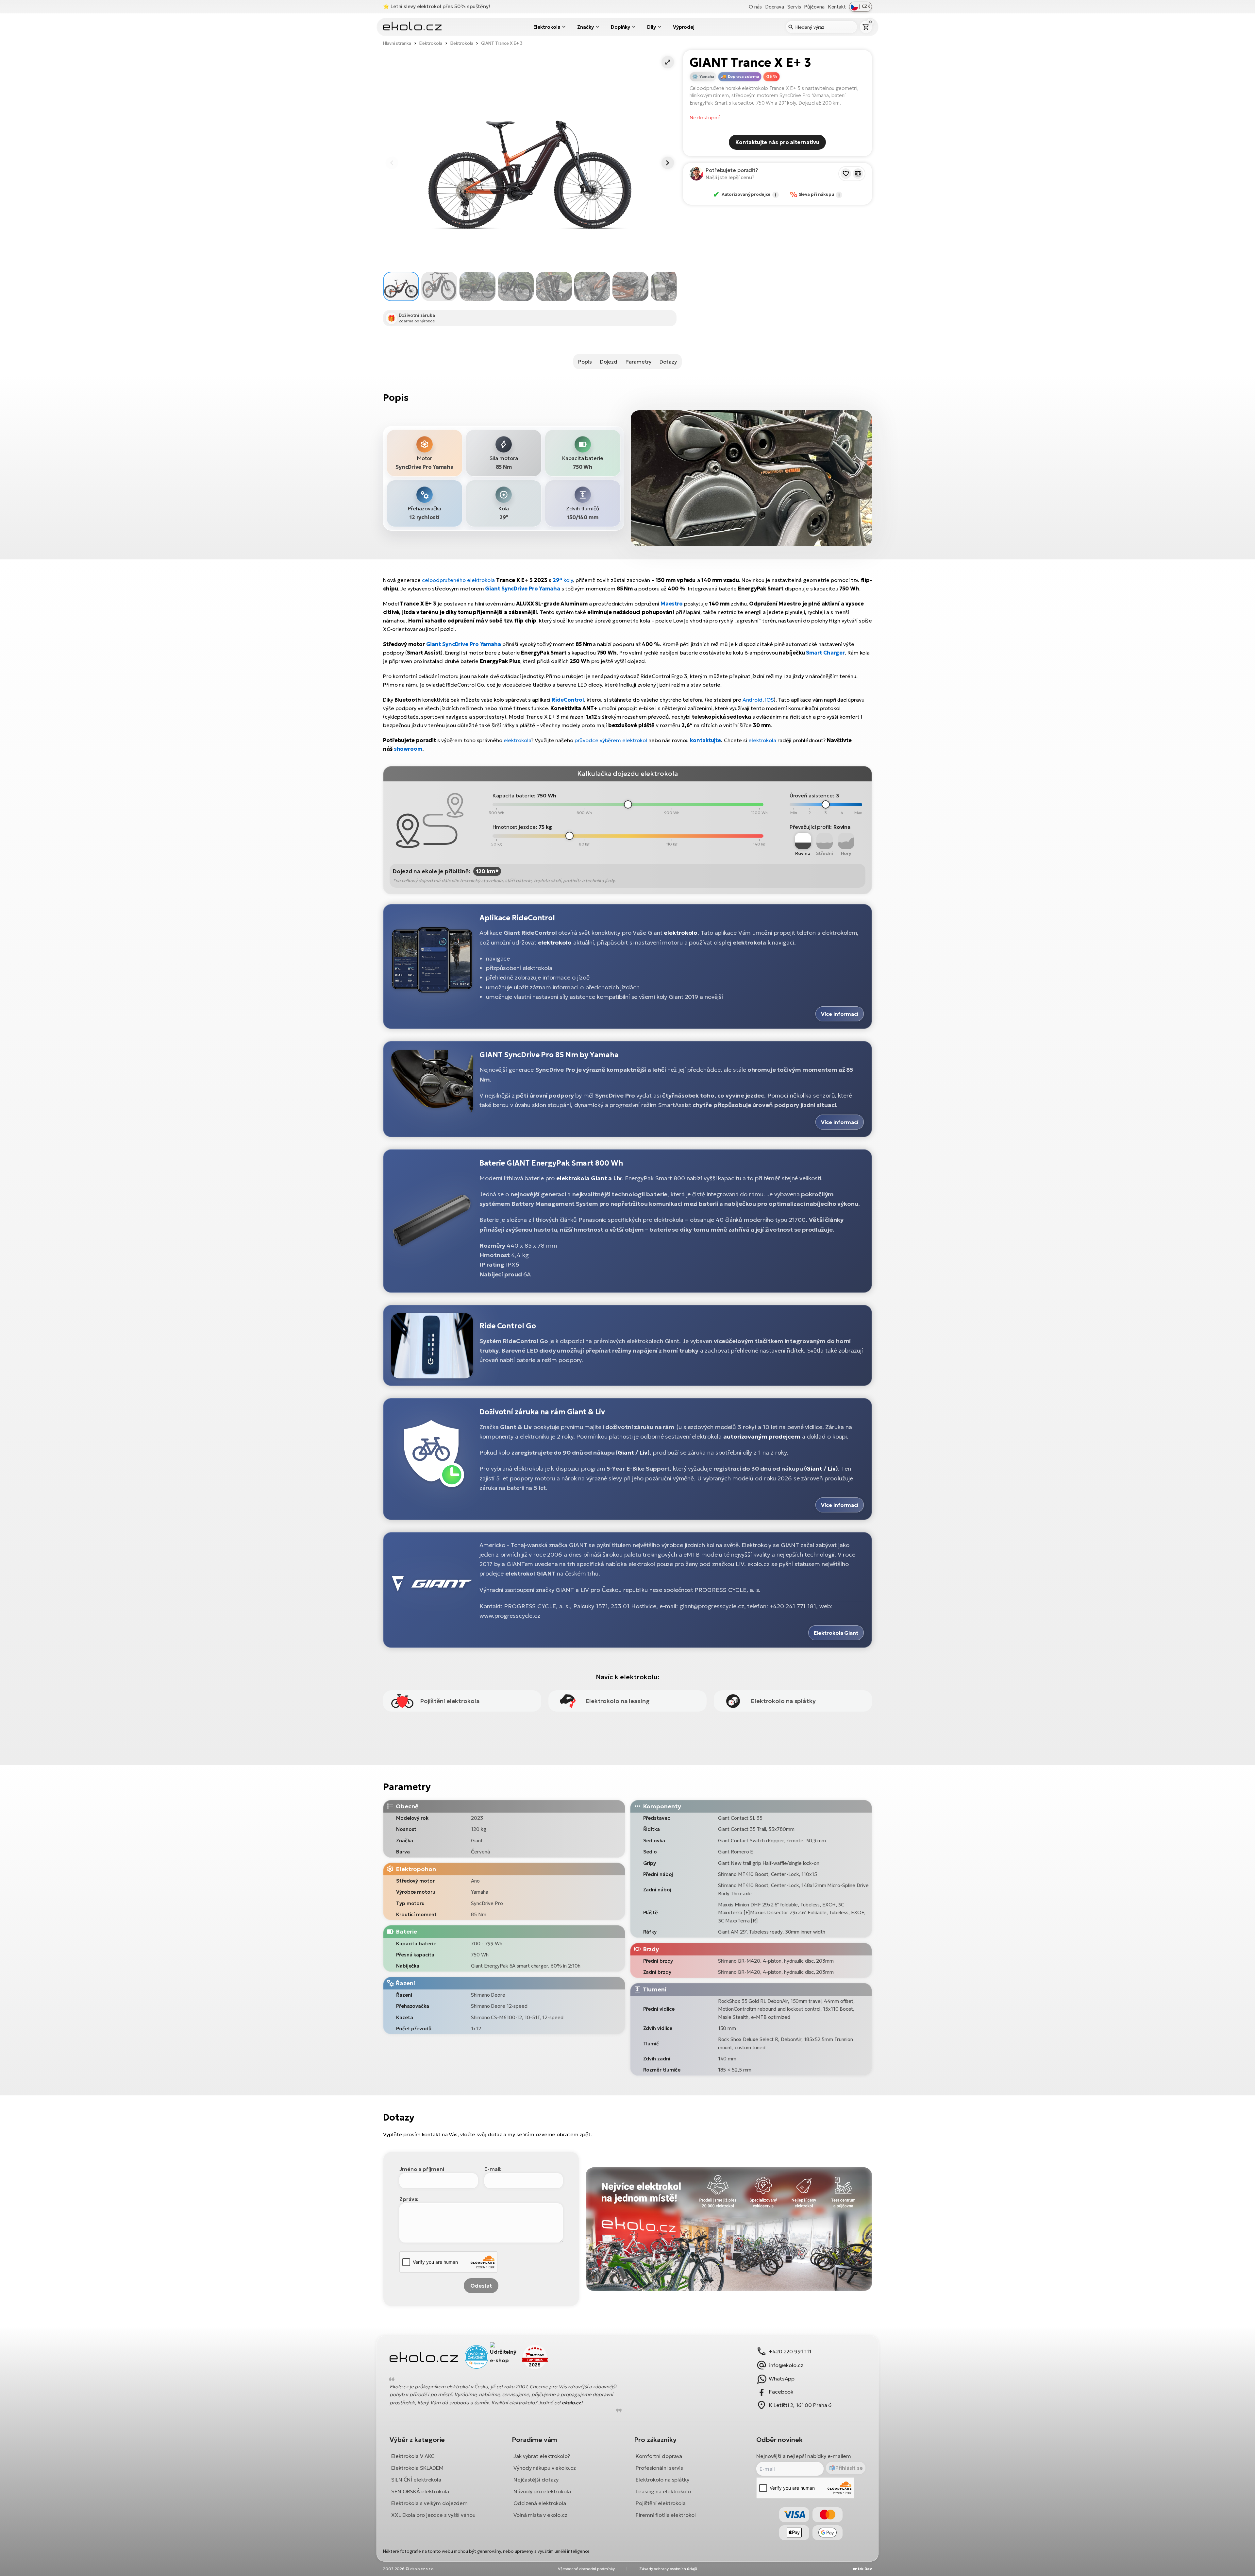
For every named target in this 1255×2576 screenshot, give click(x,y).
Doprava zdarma (744, 77)
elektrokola (518, 740)
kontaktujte (705, 740)
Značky (585, 27)
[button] (668, 62)
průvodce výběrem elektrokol (611, 740)
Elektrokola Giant (836, 1633)
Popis (585, 362)
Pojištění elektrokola (661, 2503)
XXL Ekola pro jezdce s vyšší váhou (433, 2515)
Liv (644, 1452)
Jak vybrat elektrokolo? (542, 2456)
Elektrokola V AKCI (413, 2456)
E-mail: (493, 2169)
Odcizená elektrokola (540, 2503)
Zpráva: (409, 2199)
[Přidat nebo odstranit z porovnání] (858, 174)
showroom (408, 749)
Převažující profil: (811, 827)
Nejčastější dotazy (536, 2480)
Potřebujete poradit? (732, 170)
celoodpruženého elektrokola (458, 580)
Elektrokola (547, 27)
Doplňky (620, 27)
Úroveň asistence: (812, 795)
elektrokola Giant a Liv (589, 1178)
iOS (770, 700)
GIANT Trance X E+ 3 (502, 43)
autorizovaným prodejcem (762, 1436)
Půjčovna (814, 7)
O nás (755, 7)
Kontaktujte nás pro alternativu (777, 142)
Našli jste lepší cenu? (730, 177)
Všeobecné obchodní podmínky (586, 2569)
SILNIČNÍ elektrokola (416, 2480)
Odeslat (481, 2286)
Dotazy (668, 362)
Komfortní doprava (659, 2456)
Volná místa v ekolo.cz (540, 2515)
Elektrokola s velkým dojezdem (429, 2503)
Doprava (775, 7)
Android (753, 700)
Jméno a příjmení (422, 2169)
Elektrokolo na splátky (662, 2480)
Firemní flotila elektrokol (666, 2515)
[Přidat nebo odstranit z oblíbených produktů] (846, 174)
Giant (626, 1452)
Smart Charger (825, 653)
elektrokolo (681, 933)
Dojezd (609, 362)
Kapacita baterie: (514, 795)
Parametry (638, 362)
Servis (794, 7)
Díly (652, 27)
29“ (557, 580)
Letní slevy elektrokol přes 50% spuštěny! (440, 6)
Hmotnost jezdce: (515, 827)
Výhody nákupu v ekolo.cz (545, 2468)
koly (568, 580)
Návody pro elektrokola (542, 2491)
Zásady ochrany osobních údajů (668, 2569)
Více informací (840, 1014)
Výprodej (684, 27)
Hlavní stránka (397, 43)
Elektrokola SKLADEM (417, 2468)
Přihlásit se (849, 2468)
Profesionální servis (659, 2468)
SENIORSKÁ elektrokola (420, 2491)
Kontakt (837, 7)
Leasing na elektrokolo (663, 2491)
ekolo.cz (571, 2403)
